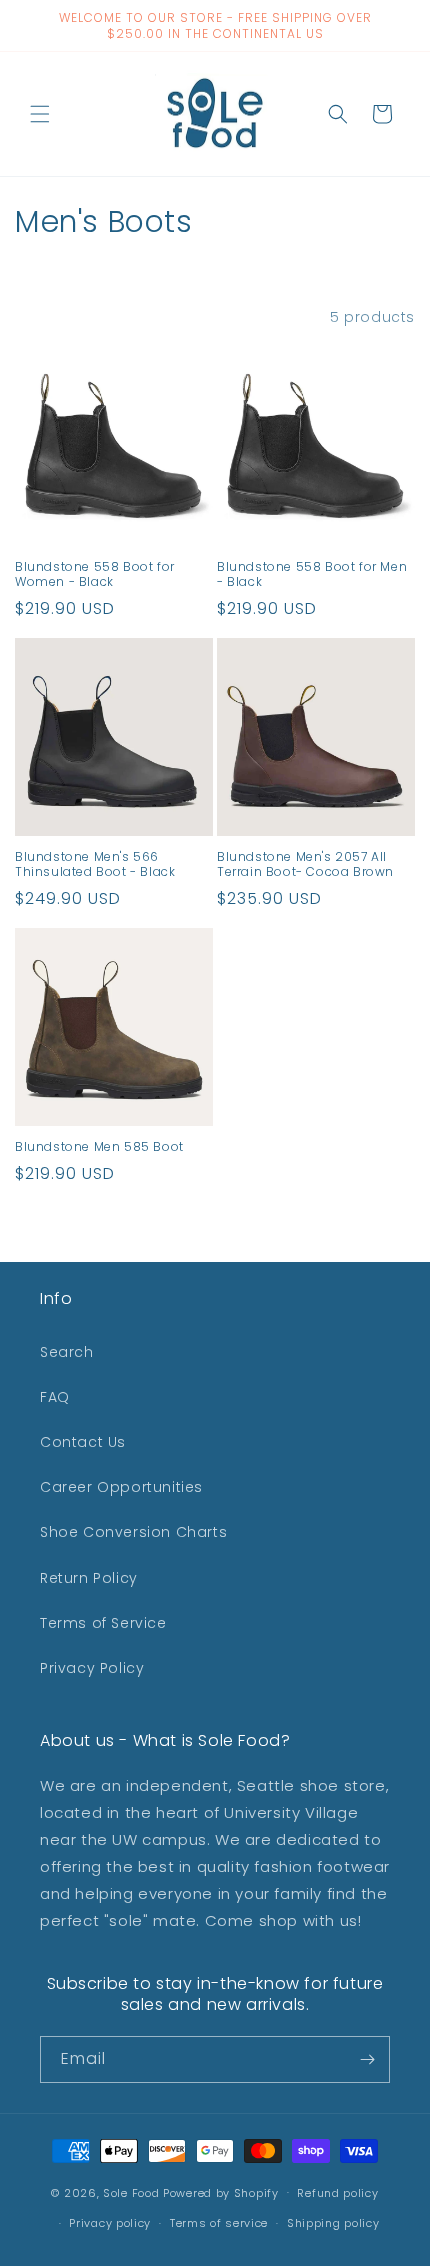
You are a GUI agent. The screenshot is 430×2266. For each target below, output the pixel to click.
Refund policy (337, 2193)
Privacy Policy (92, 1668)
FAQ (55, 1397)
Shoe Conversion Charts (133, 1532)
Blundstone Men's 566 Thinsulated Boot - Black (95, 864)
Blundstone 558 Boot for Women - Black (95, 574)
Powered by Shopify (221, 2192)
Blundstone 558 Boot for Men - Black (312, 574)
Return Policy (89, 1578)
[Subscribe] (367, 2059)
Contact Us (83, 1442)
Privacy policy (110, 2223)
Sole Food (131, 2192)
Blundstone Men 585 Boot (99, 1147)
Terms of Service (103, 1623)
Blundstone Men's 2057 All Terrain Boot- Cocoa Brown (305, 864)
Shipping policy (333, 2223)
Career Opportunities (121, 1487)
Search (67, 1352)
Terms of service (219, 2223)
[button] (40, 114)
